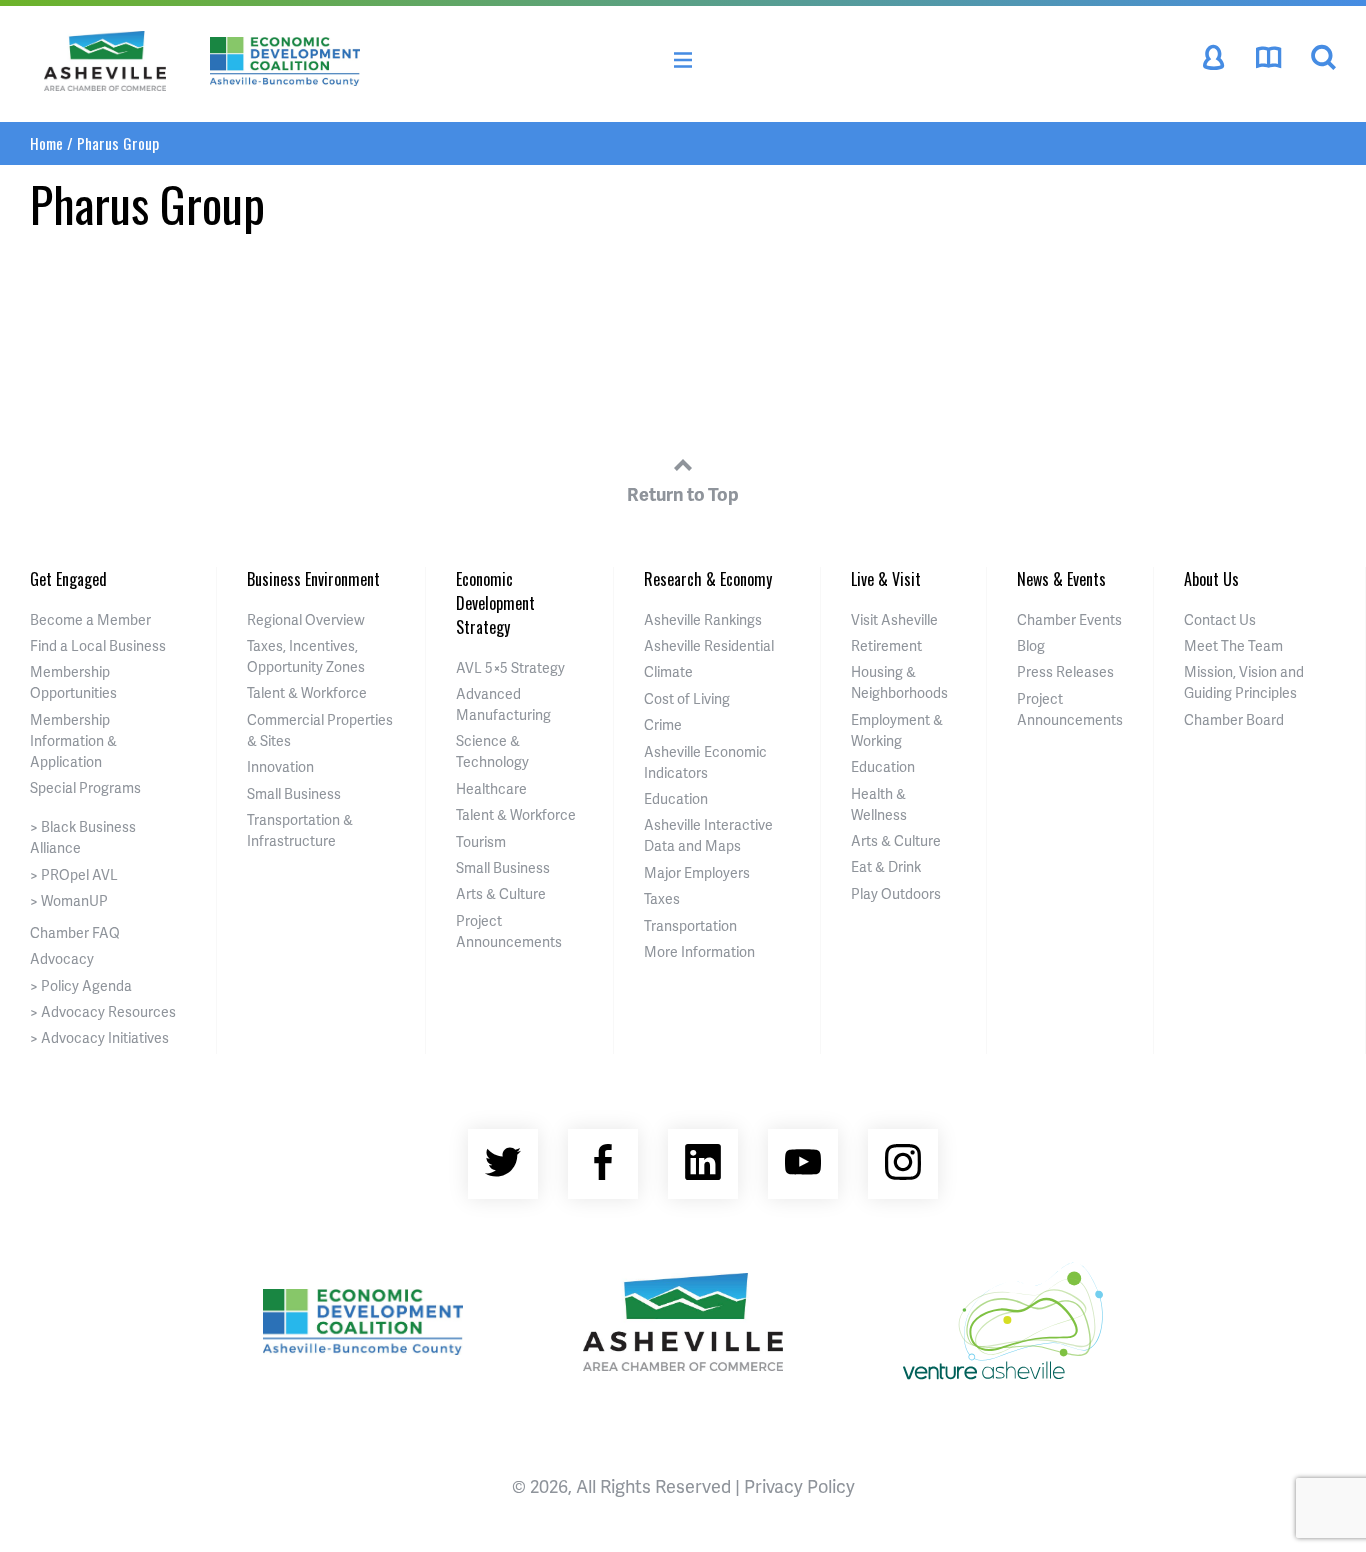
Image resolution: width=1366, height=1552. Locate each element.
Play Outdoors (896, 893)
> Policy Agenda (81, 985)
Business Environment (313, 579)
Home (46, 143)
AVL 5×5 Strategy (510, 667)
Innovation (280, 766)
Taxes (662, 898)
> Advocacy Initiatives (99, 1037)
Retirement (886, 645)
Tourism (481, 841)
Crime (663, 724)
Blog (1031, 645)
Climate (668, 671)
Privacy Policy (799, 1485)
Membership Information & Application (73, 740)
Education (676, 798)
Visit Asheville (894, 619)
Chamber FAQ (75, 932)
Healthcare (491, 788)
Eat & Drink (886, 866)
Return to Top (683, 493)
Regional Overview (306, 619)
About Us (1211, 579)
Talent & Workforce (307, 692)
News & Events (1061, 579)
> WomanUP (69, 900)
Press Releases (1065, 671)
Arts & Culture (501, 893)
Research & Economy (708, 579)
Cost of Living (687, 698)
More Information (699, 951)
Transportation (690, 925)
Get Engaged (68, 579)
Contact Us (1220, 619)
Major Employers (697, 872)
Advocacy (62, 958)
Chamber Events (1069, 619)
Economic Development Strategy (495, 603)
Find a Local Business (98, 645)
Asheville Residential (709, 645)
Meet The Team (1233, 645)
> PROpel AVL (74, 874)
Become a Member (90, 619)
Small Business (294, 793)
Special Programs (85, 787)
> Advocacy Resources (103, 1011)
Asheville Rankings (703, 619)
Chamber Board (1234, 719)
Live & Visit (886, 579)
